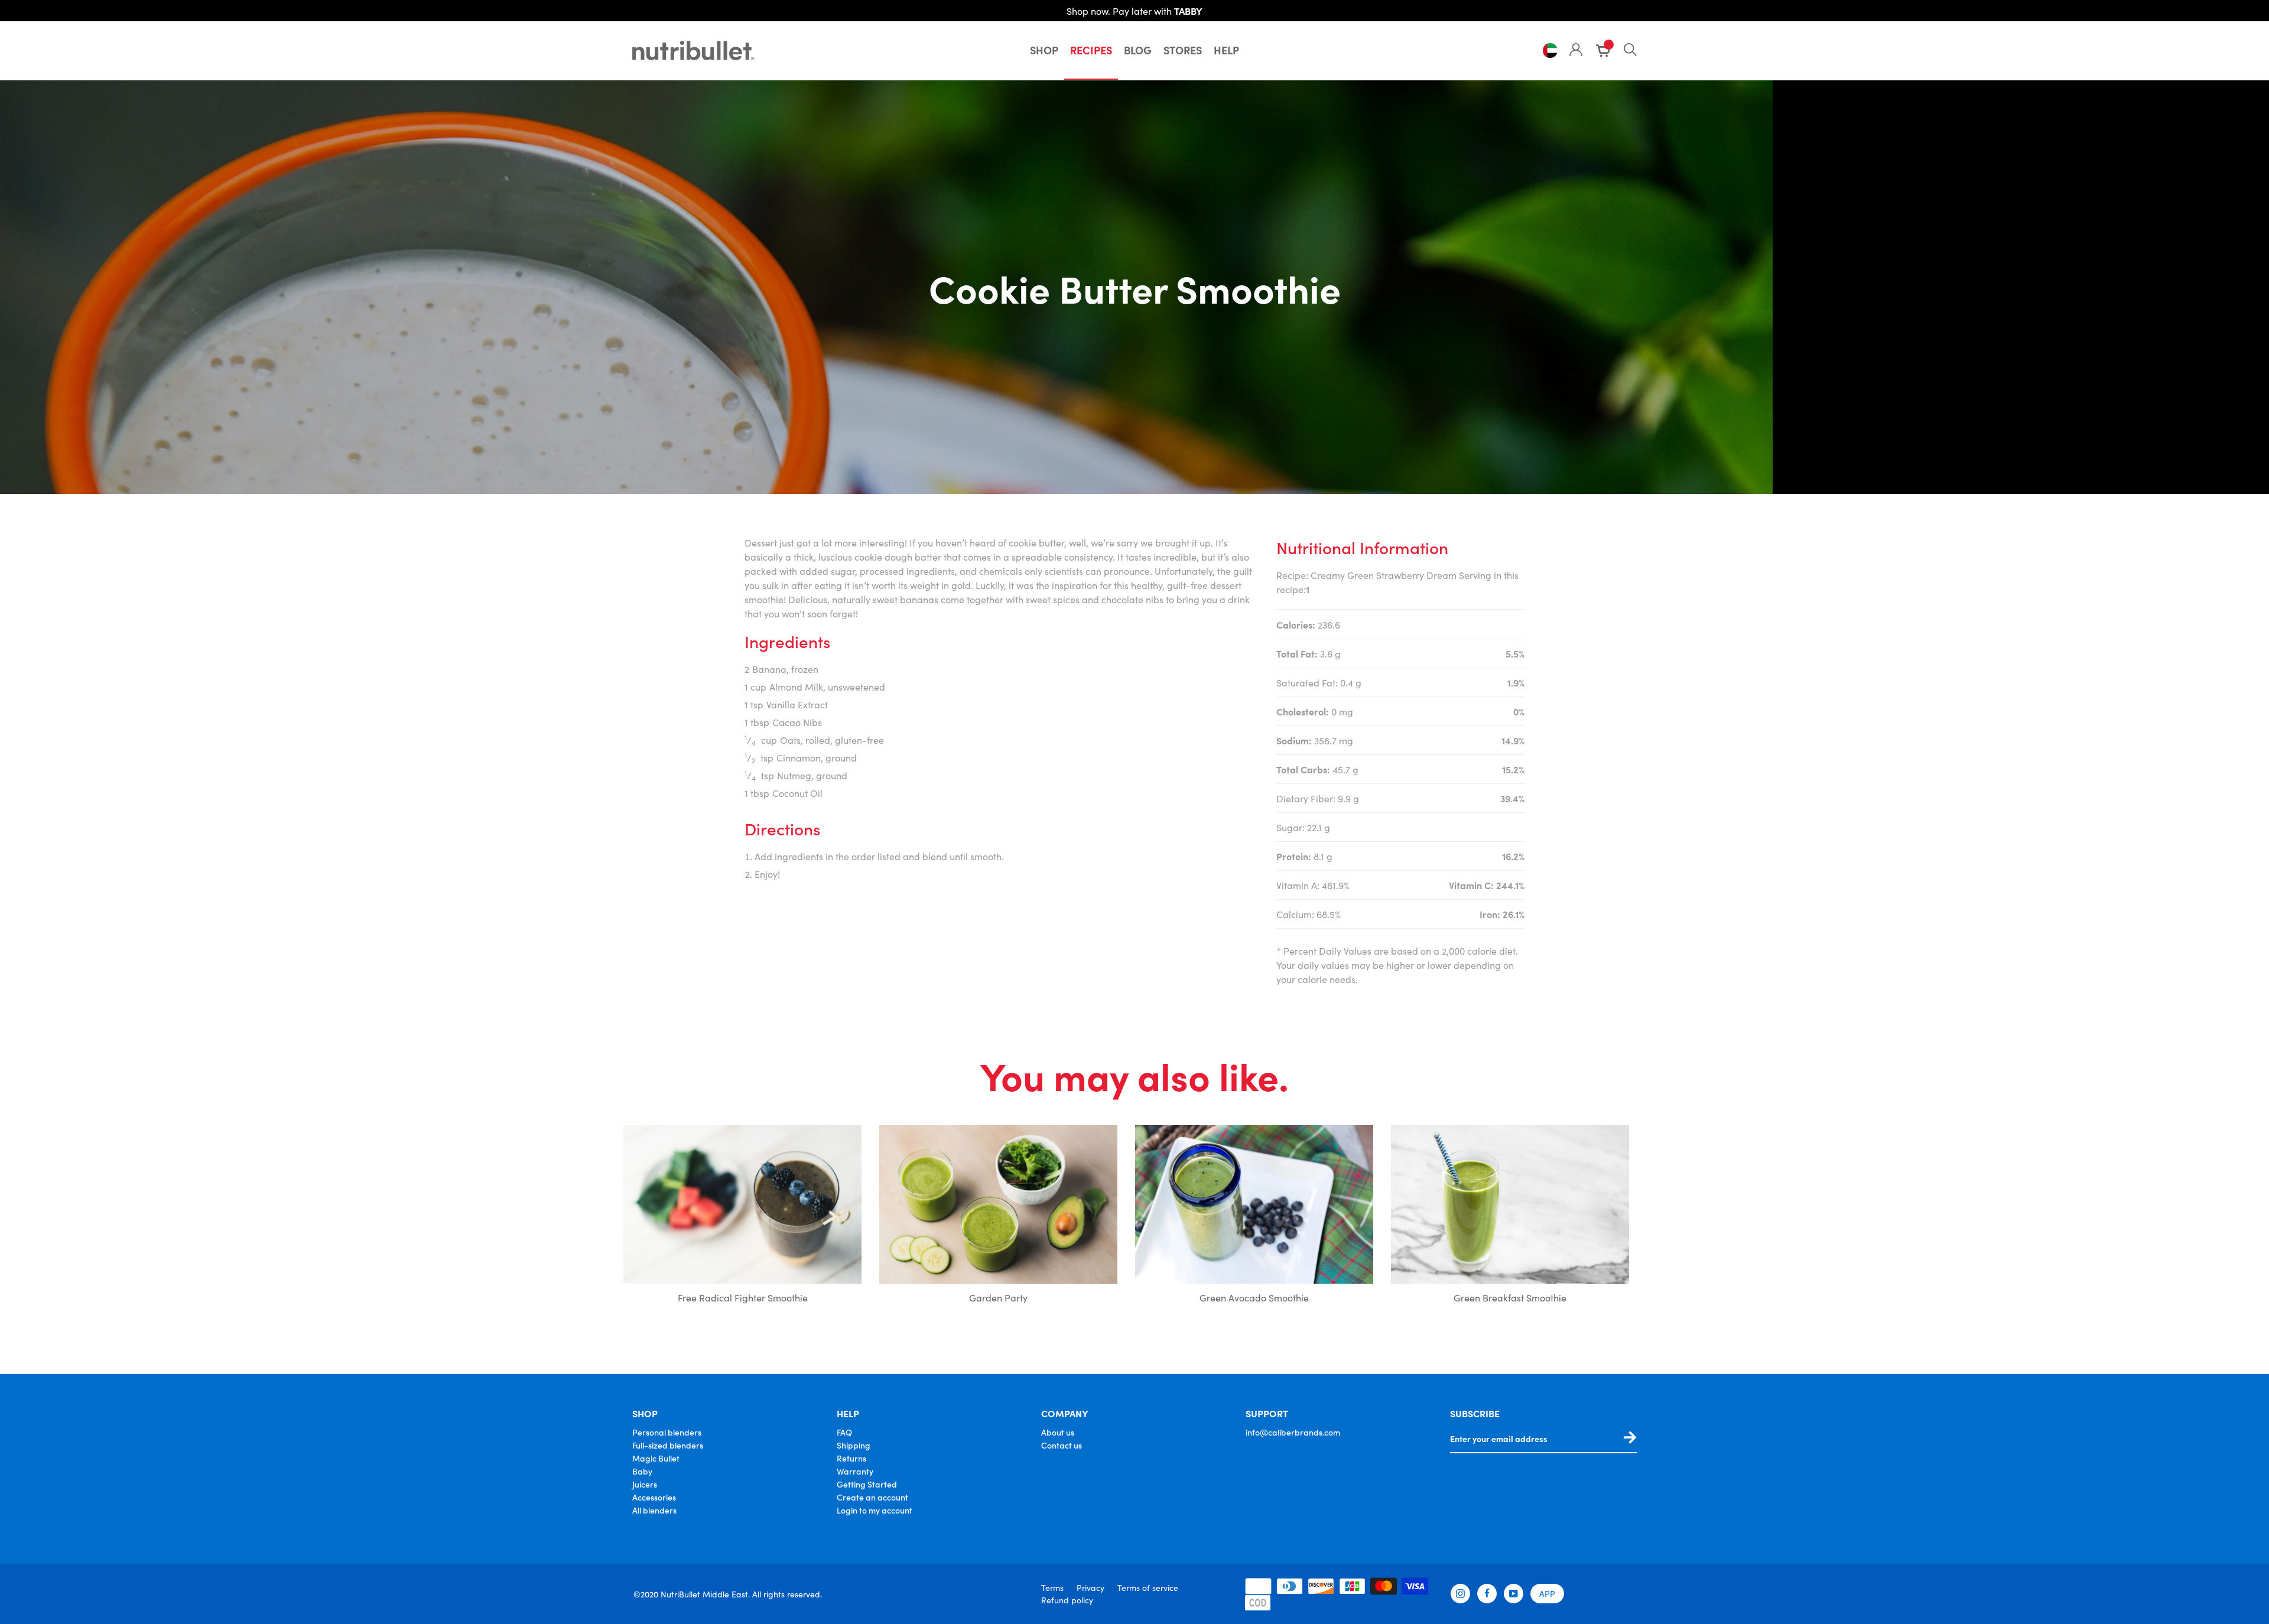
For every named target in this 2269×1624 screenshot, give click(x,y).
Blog (1138, 50)
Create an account (872, 1497)
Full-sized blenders (668, 1445)
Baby (642, 1471)
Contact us (1062, 1445)
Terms (1052, 1587)
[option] (742, 1217)
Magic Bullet (656, 1458)
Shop (1044, 50)
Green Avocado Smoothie (1254, 1297)
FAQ (844, 1432)
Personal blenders (667, 1432)
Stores (1183, 50)
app (1547, 1593)
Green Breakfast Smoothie (1510, 1297)
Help (1226, 50)
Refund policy (1067, 1600)
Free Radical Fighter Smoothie (743, 1297)
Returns (851, 1458)
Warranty (855, 1471)
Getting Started (867, 1484)
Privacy (1090, 1587)
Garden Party (998, 1297)
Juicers (645, 1484)
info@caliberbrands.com (1293, 1432)
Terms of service (1148, 1587)
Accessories (654, 1497)
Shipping (854, 1445)
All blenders (654, 1510)
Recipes (1091, 50)
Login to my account (875, 1510)
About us (1058, 1432)
